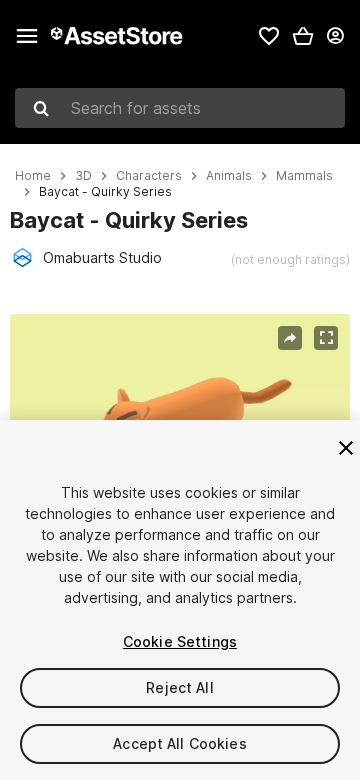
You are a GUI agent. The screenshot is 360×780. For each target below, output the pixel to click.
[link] (269, 36)
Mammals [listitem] (304, 176)
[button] (303, 36)
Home (33, 176)
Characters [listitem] (149, 176)
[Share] (290, 338)
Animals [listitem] (229, 176)
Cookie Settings (180, 641)
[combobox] (180, 108)
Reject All (179, 687)
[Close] (346, 448)
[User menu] (335, 36)
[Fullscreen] (326, 338)
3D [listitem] (83, 176)
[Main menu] (27, 36)
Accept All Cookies (180, 743)
